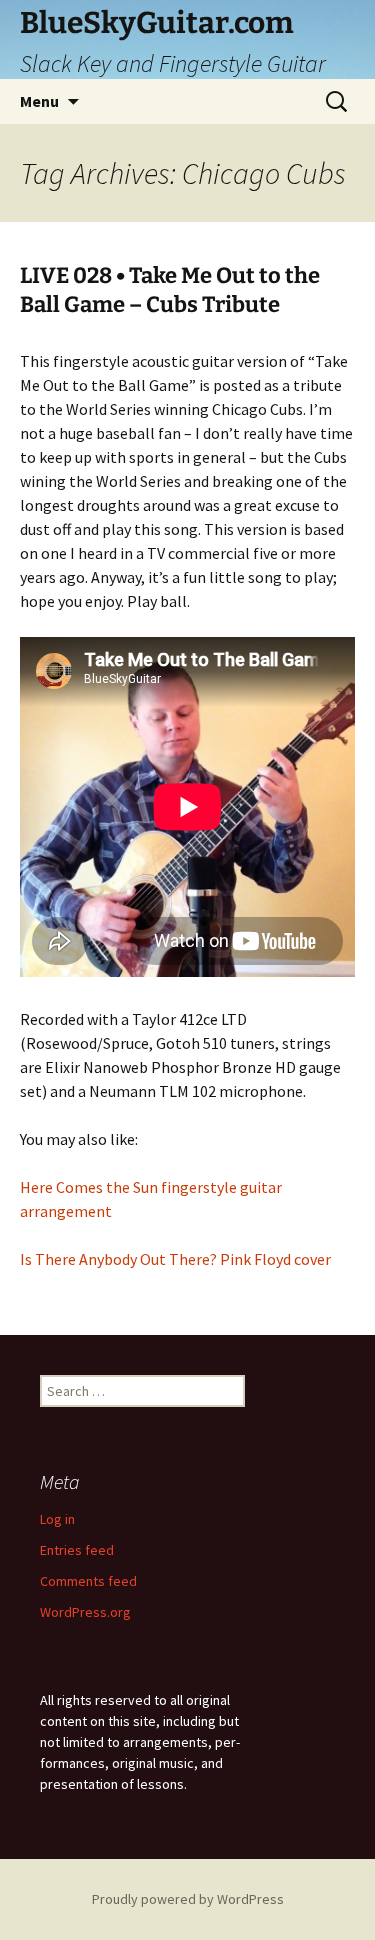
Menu (39, 101)
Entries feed (77, 1550)
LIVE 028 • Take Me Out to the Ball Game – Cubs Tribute (170, 290)
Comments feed (88, 1581)
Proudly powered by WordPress (188, 1899)
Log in (57, 1519)
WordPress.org (85, 1612)
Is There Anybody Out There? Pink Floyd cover (175, 1259)
